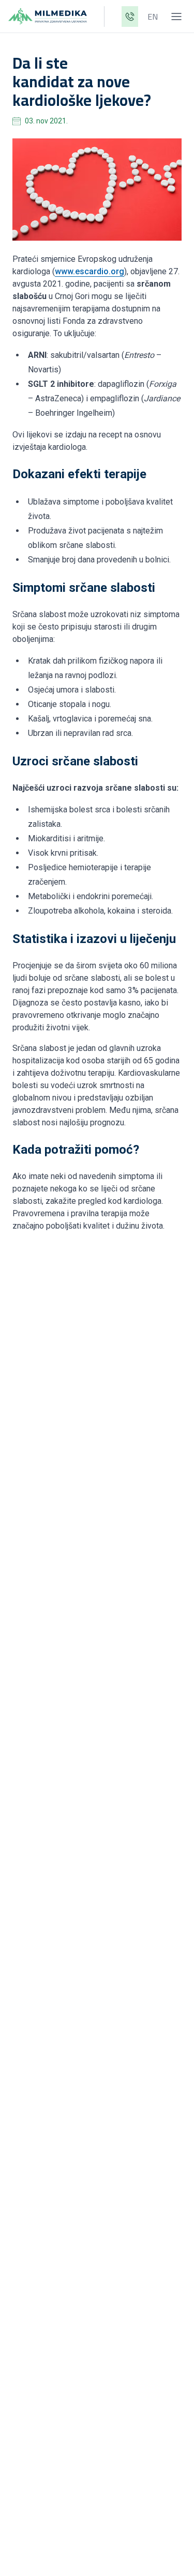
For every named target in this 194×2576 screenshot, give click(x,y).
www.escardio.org (89, 271)
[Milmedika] (48, 17)
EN (153, 17)
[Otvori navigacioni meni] (176, 17)
